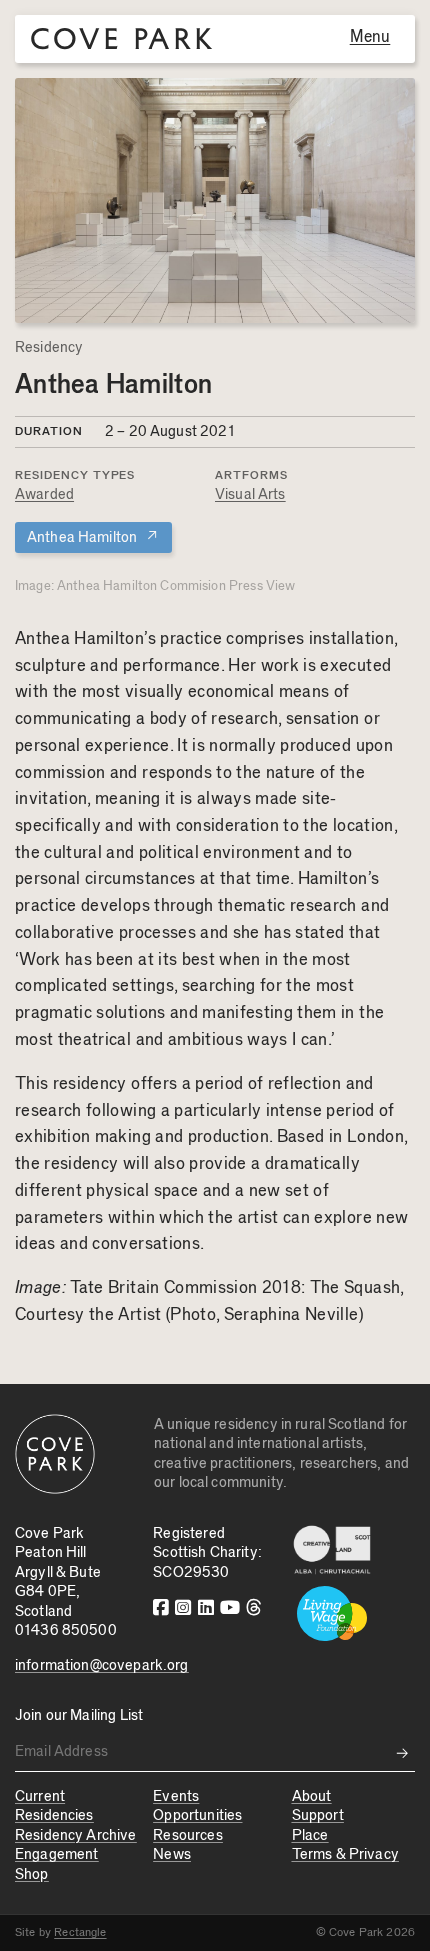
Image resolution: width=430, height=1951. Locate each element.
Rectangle (80, 1932)
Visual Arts (250, 494)
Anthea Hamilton (93, 536)
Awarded (44, 494)
